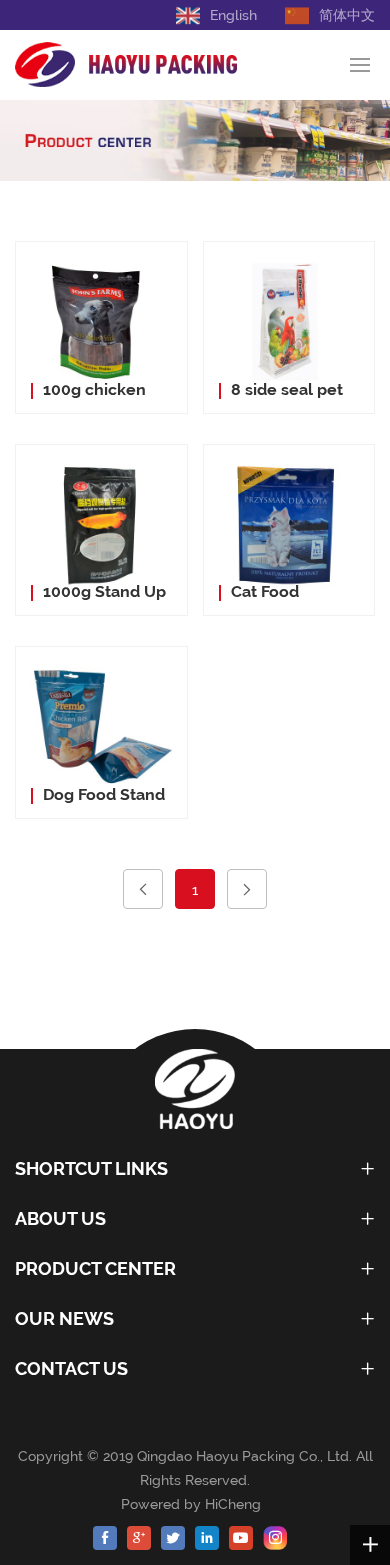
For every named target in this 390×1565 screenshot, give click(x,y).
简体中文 (347, 15)
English (233, 15)
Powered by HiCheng (195, 1504)
